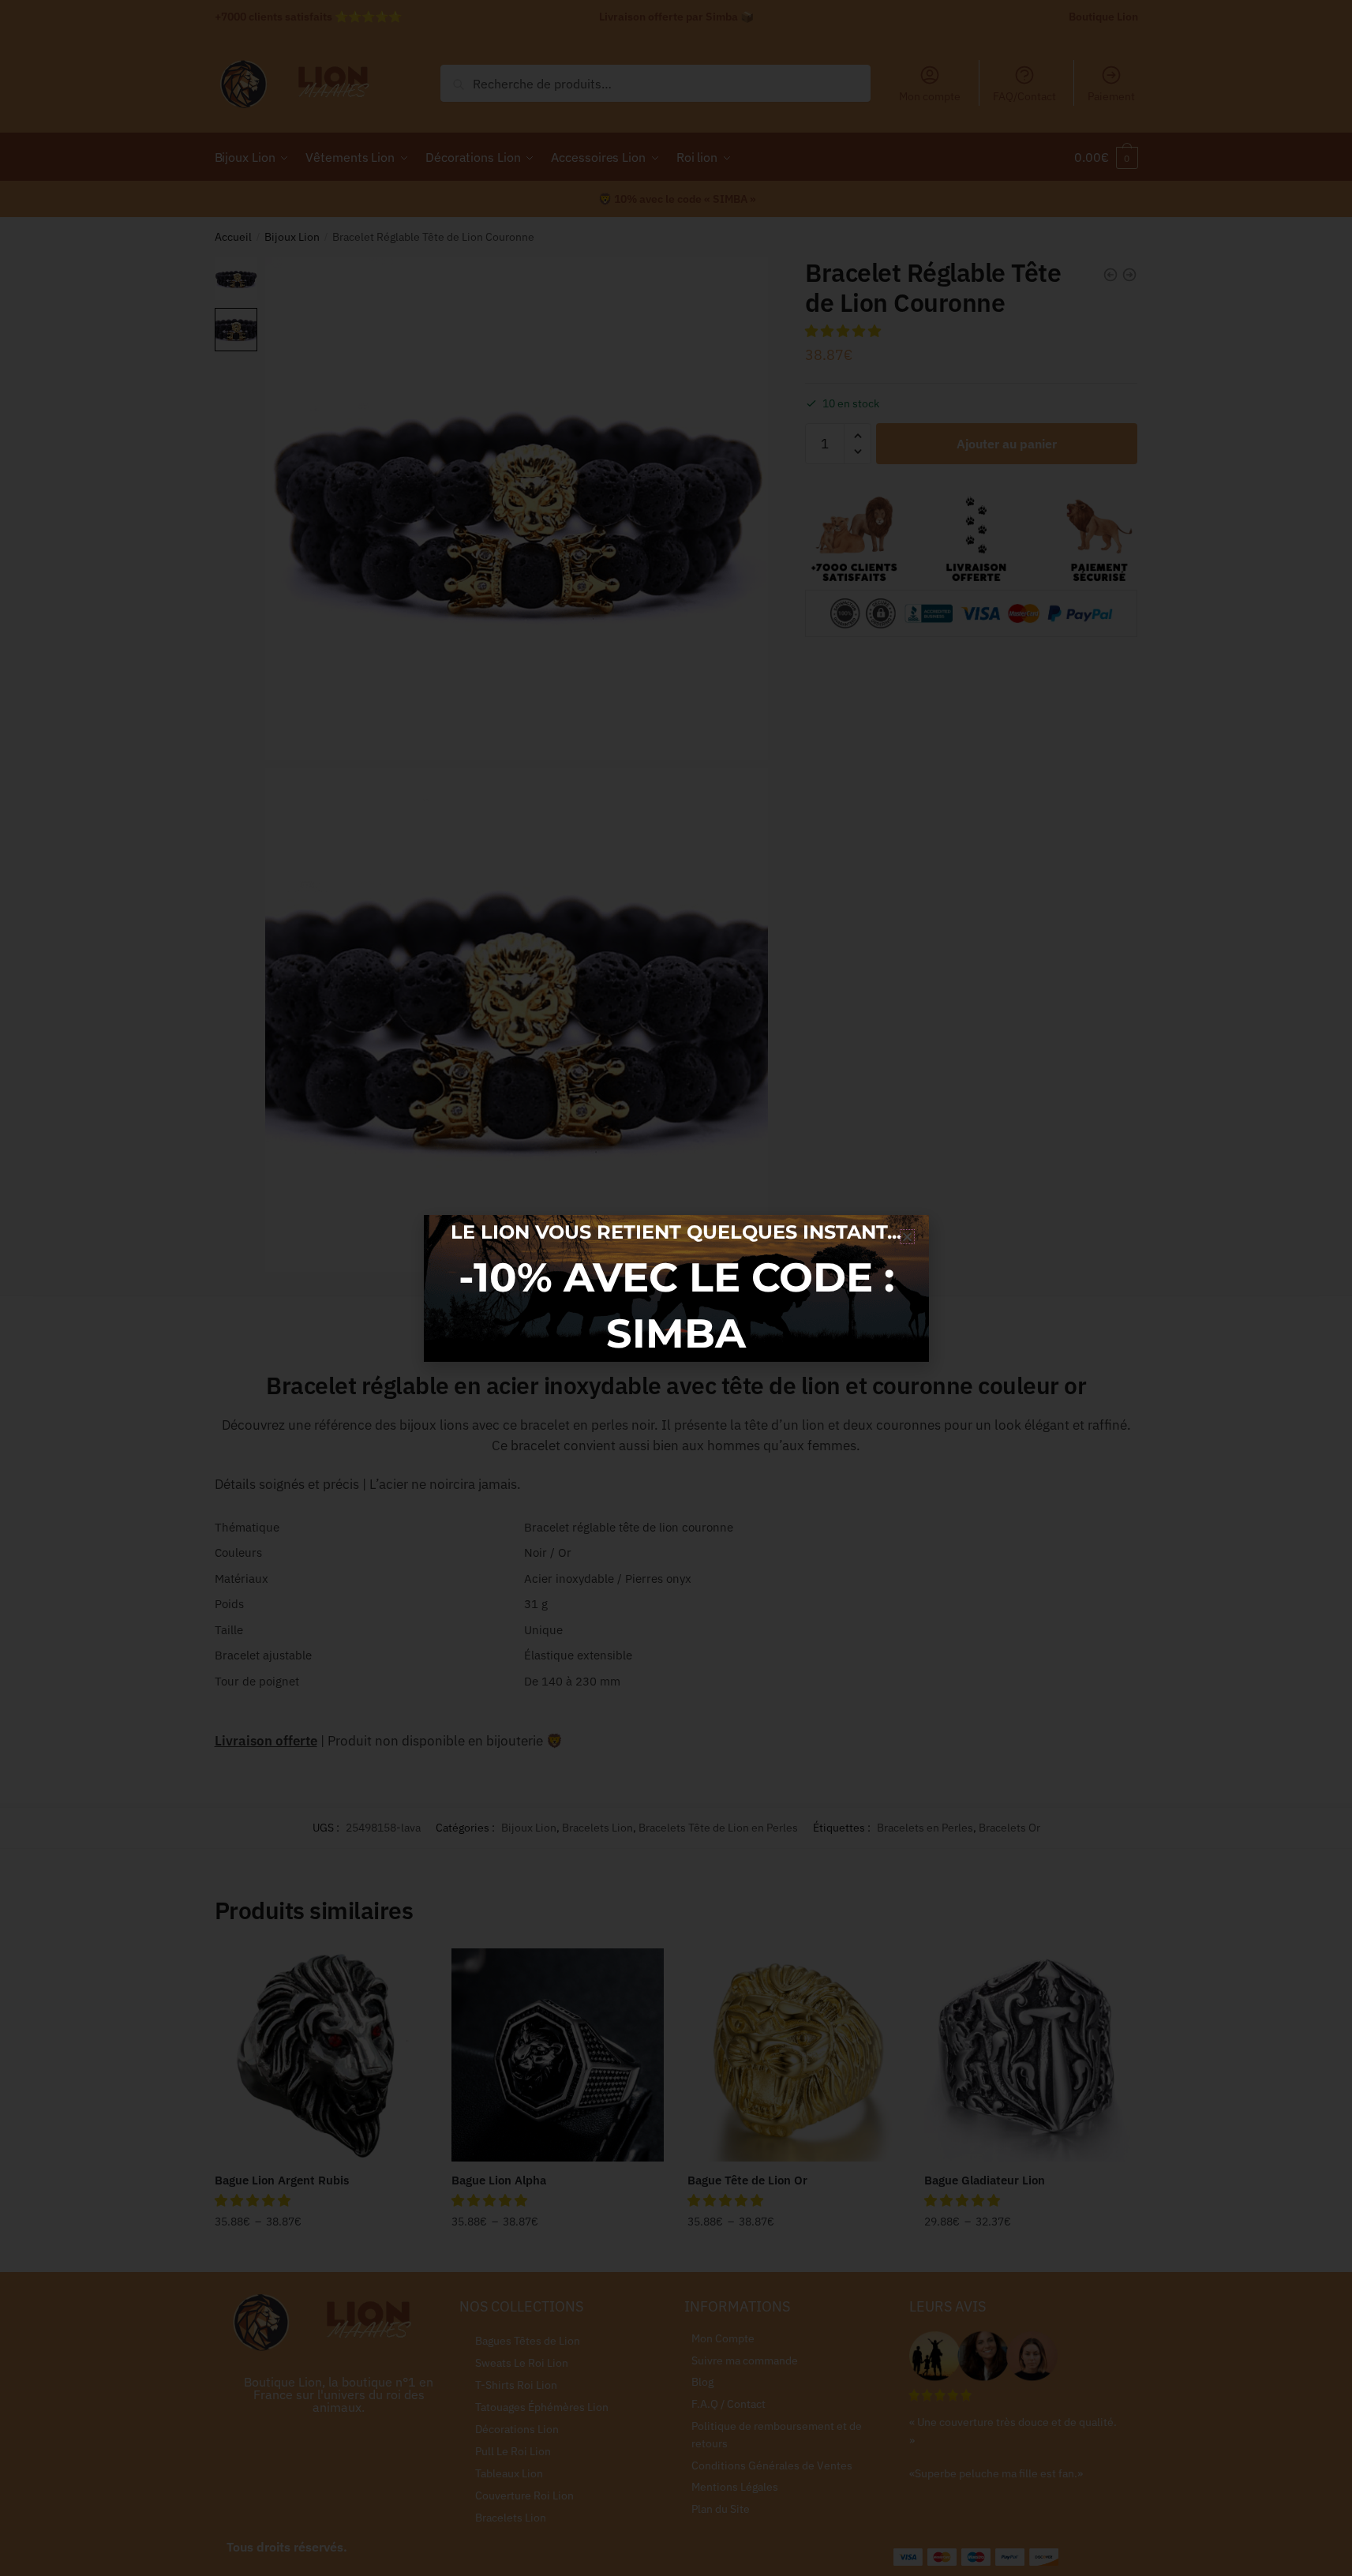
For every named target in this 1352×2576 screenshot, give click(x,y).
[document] (676, 1288)
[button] (907, 1237)
